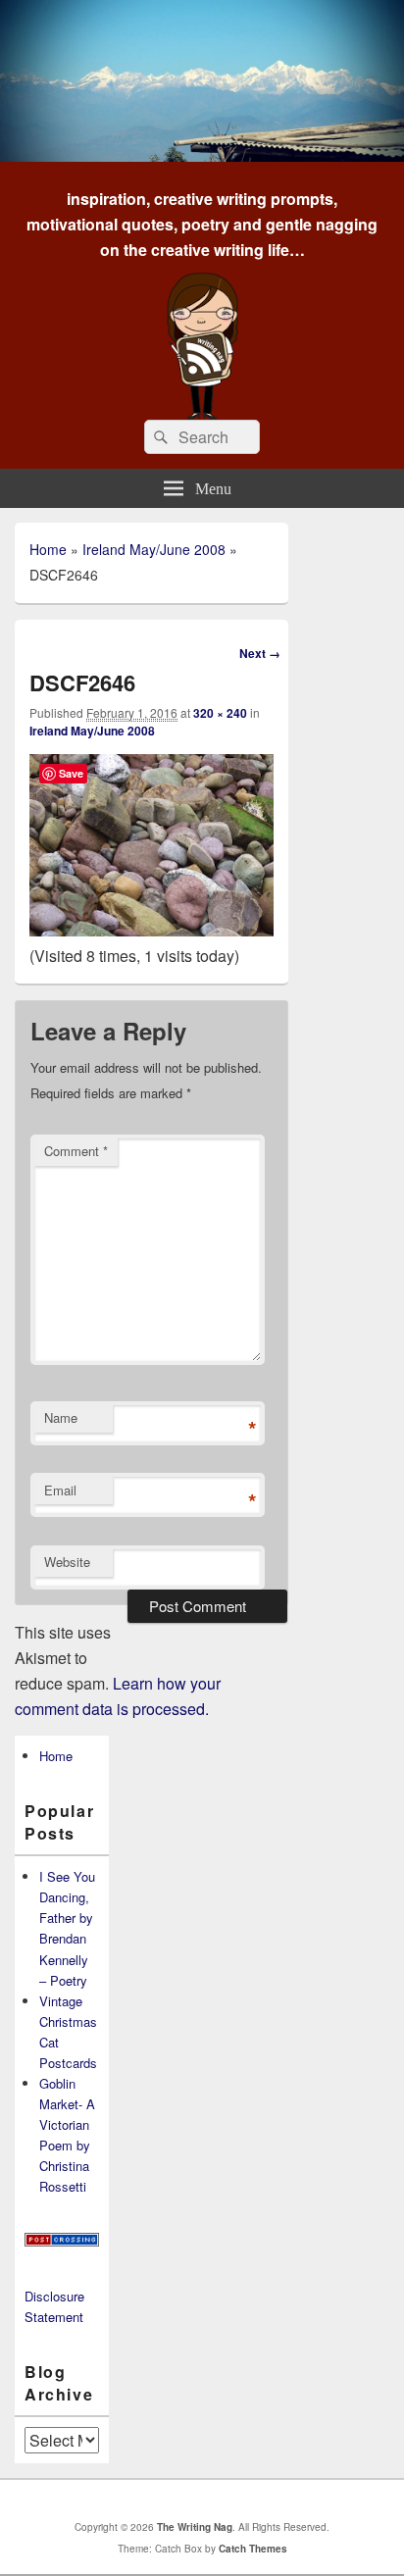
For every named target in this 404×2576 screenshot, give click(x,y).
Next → (260, 653)
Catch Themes (253, 2549)
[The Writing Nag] (202, 155)
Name (61, 1417)
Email (60, 1490)
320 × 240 (220, 713)
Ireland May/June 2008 (154, 549)
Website (67, 1562)
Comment (76, 1151)
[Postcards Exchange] (62, 2241)
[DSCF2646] (151, 930)
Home (48, 549)
